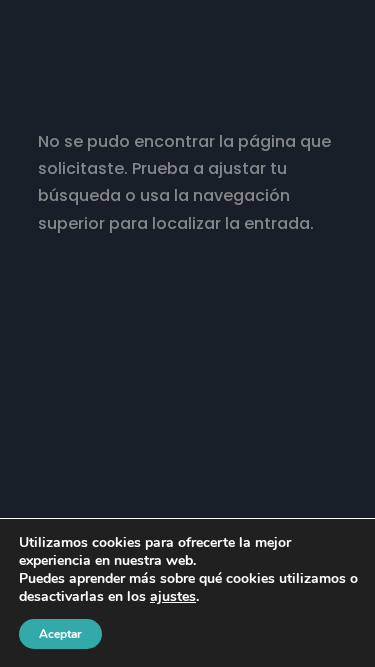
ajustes (173, 597)
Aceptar (60, 634)
